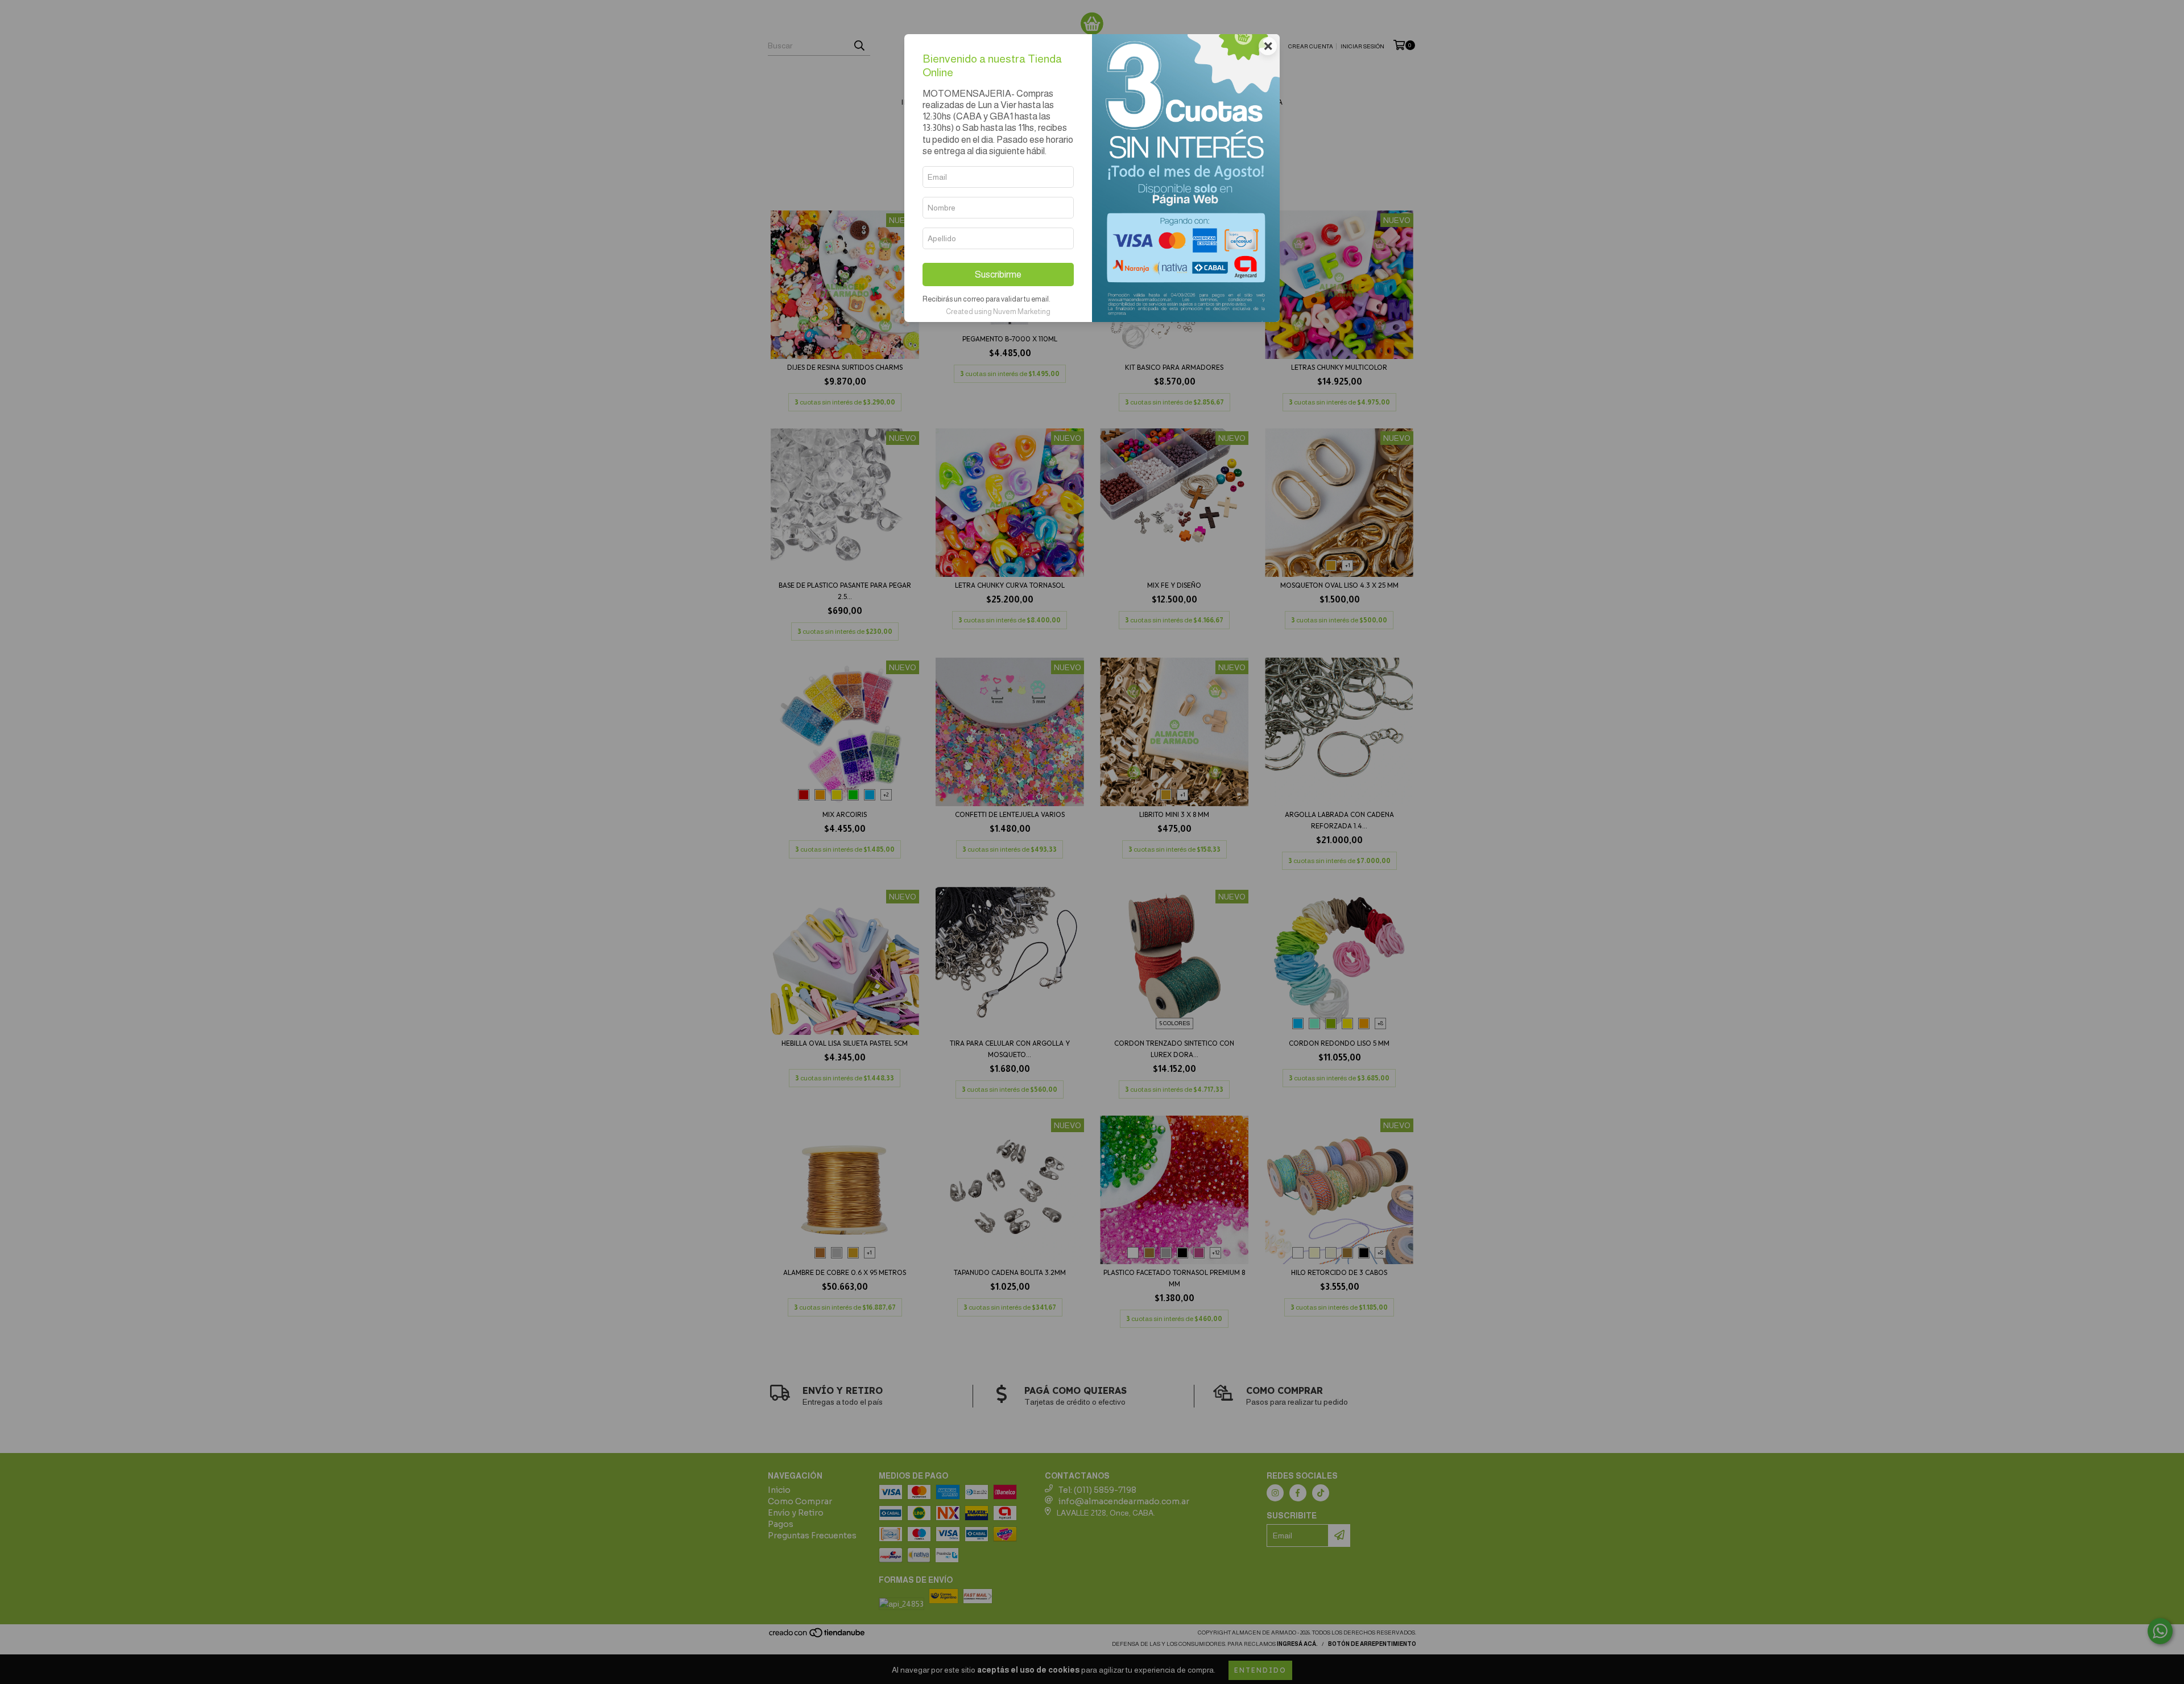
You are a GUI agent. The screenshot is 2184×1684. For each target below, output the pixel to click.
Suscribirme (998, 275)
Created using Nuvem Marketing (998, 311)
